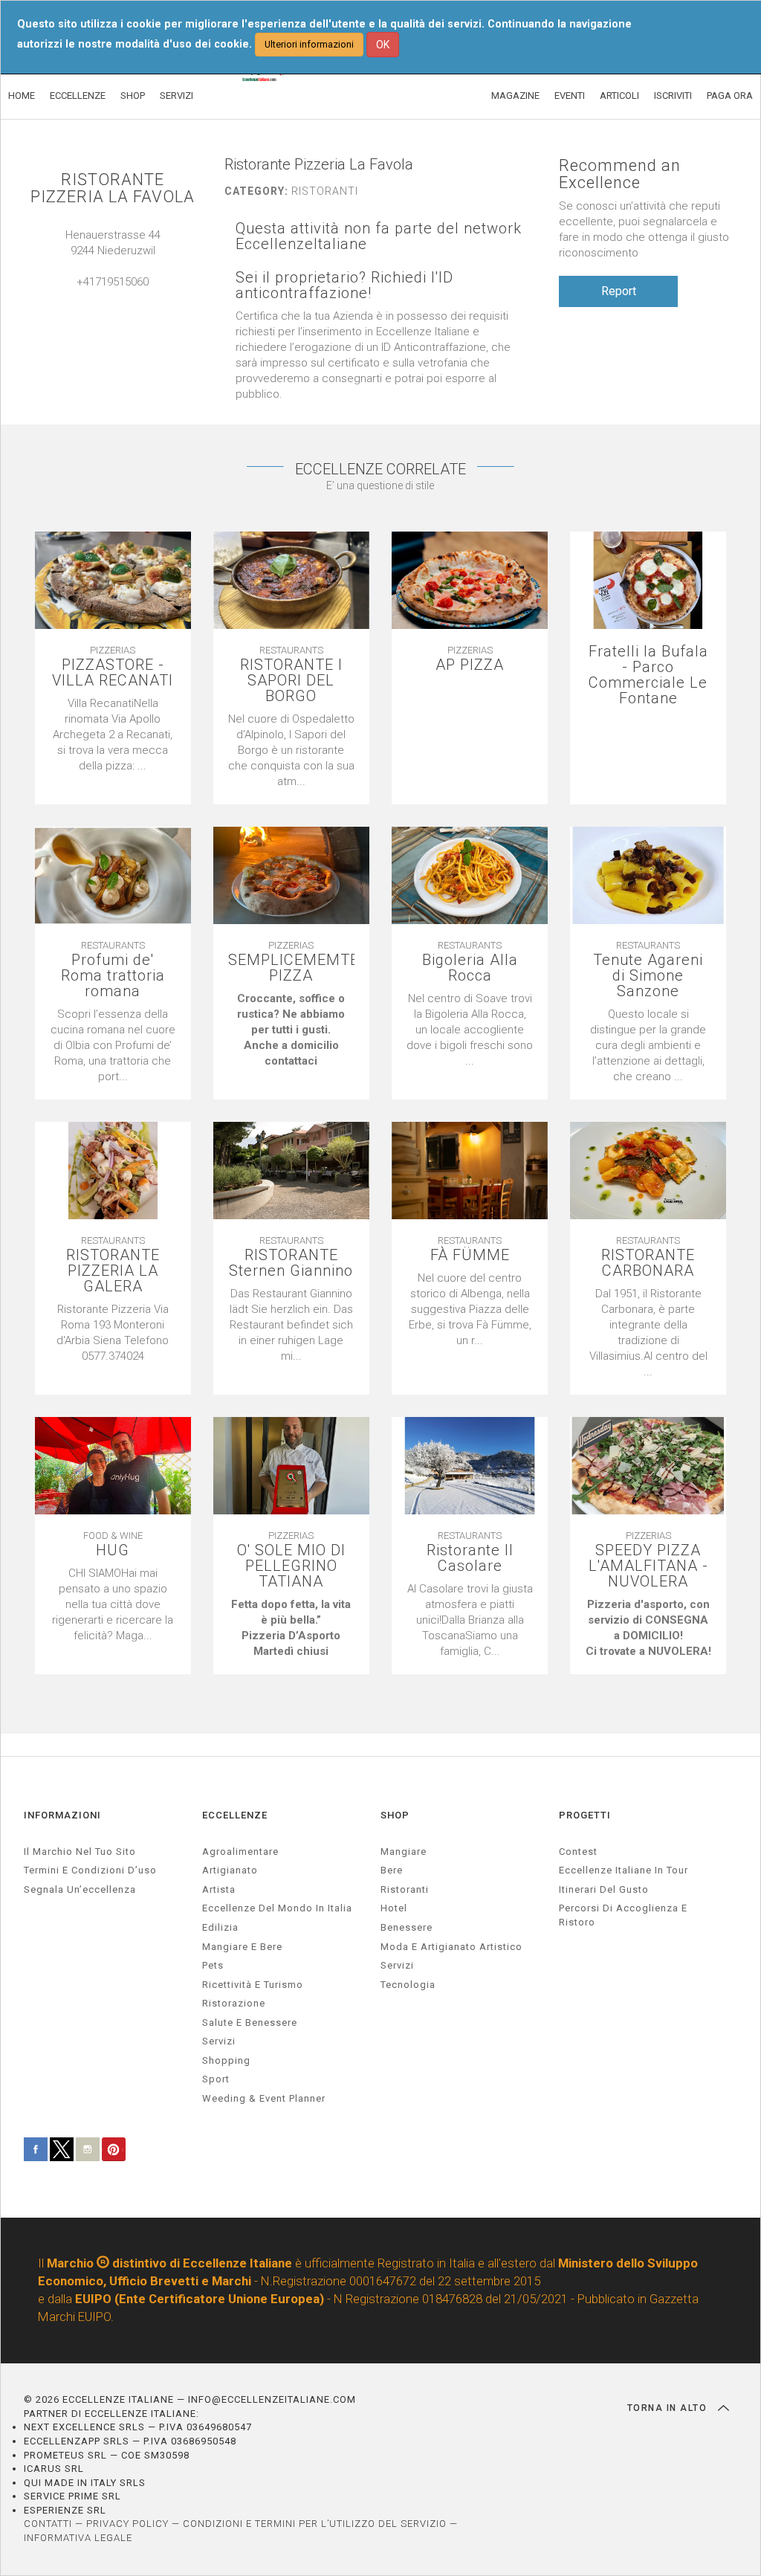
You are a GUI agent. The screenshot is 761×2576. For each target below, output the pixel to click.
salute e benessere (250, 2023)
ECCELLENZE (78, 96)
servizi (219, 2041)
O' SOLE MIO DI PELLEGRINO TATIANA (291, 1566)
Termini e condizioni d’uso (90, 1870)
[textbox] (291, 1030)
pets (213, 1965)
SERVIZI (177, 96)
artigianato (230, 1870)
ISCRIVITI (673, 96)
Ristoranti (405, 1889)
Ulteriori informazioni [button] (309, 44)
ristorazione (234, 2003)
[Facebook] (128, 297)
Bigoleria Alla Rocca (470, 968)
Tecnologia (408, 1985)
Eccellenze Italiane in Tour (624, 1870)
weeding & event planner (264, 2098)
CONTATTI (48, 2524)
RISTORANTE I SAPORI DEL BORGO (291, 681)
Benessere (407, 1927)
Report (619, 291)
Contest (578, 1852)
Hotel (394, 1908)
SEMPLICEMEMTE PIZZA (291, 968)
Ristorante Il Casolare (470, 1558)
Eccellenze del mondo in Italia (277, 1908)
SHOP (133, 96)
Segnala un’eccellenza (80, 1889)
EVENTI (570, 96)
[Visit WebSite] (113, 297)
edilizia (220, 1927)
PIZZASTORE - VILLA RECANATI (113, 673)
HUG (113, 1550)
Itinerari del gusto (604, 1889)
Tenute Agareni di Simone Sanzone (648, 976)
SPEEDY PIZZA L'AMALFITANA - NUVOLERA (648, 1566)
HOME (22, 96)
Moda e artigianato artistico (451, 1947)
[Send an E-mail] (98, 297)
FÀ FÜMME (470, 1255)
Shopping (226, 2060)
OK (383, 45)
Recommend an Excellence (620, 174)
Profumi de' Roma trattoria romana (113, 976)
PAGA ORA (730, 96)
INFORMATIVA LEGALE (78, 2538)
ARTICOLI (619, 96)
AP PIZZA (470, 665)
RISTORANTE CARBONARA (648, 1263)
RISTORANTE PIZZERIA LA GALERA (113, 1271)
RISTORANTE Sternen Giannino (291, 1263)
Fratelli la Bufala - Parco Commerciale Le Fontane (648, 675)
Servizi (397, 1965)
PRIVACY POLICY (127, 2524)
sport (216, 2079)
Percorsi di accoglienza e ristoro (623, 1915)
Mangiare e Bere (242, 1947)
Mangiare (404, 1852)
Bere (392, 1870)
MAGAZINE (515, 96)
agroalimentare (240, 1852)
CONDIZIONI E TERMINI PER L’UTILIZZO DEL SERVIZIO (315, 2524)
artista (219, 1889)
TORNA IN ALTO (669, 2408)
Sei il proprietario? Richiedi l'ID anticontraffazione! (344, 285)
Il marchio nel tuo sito (80, 1852)
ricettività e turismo (253, 1985)
